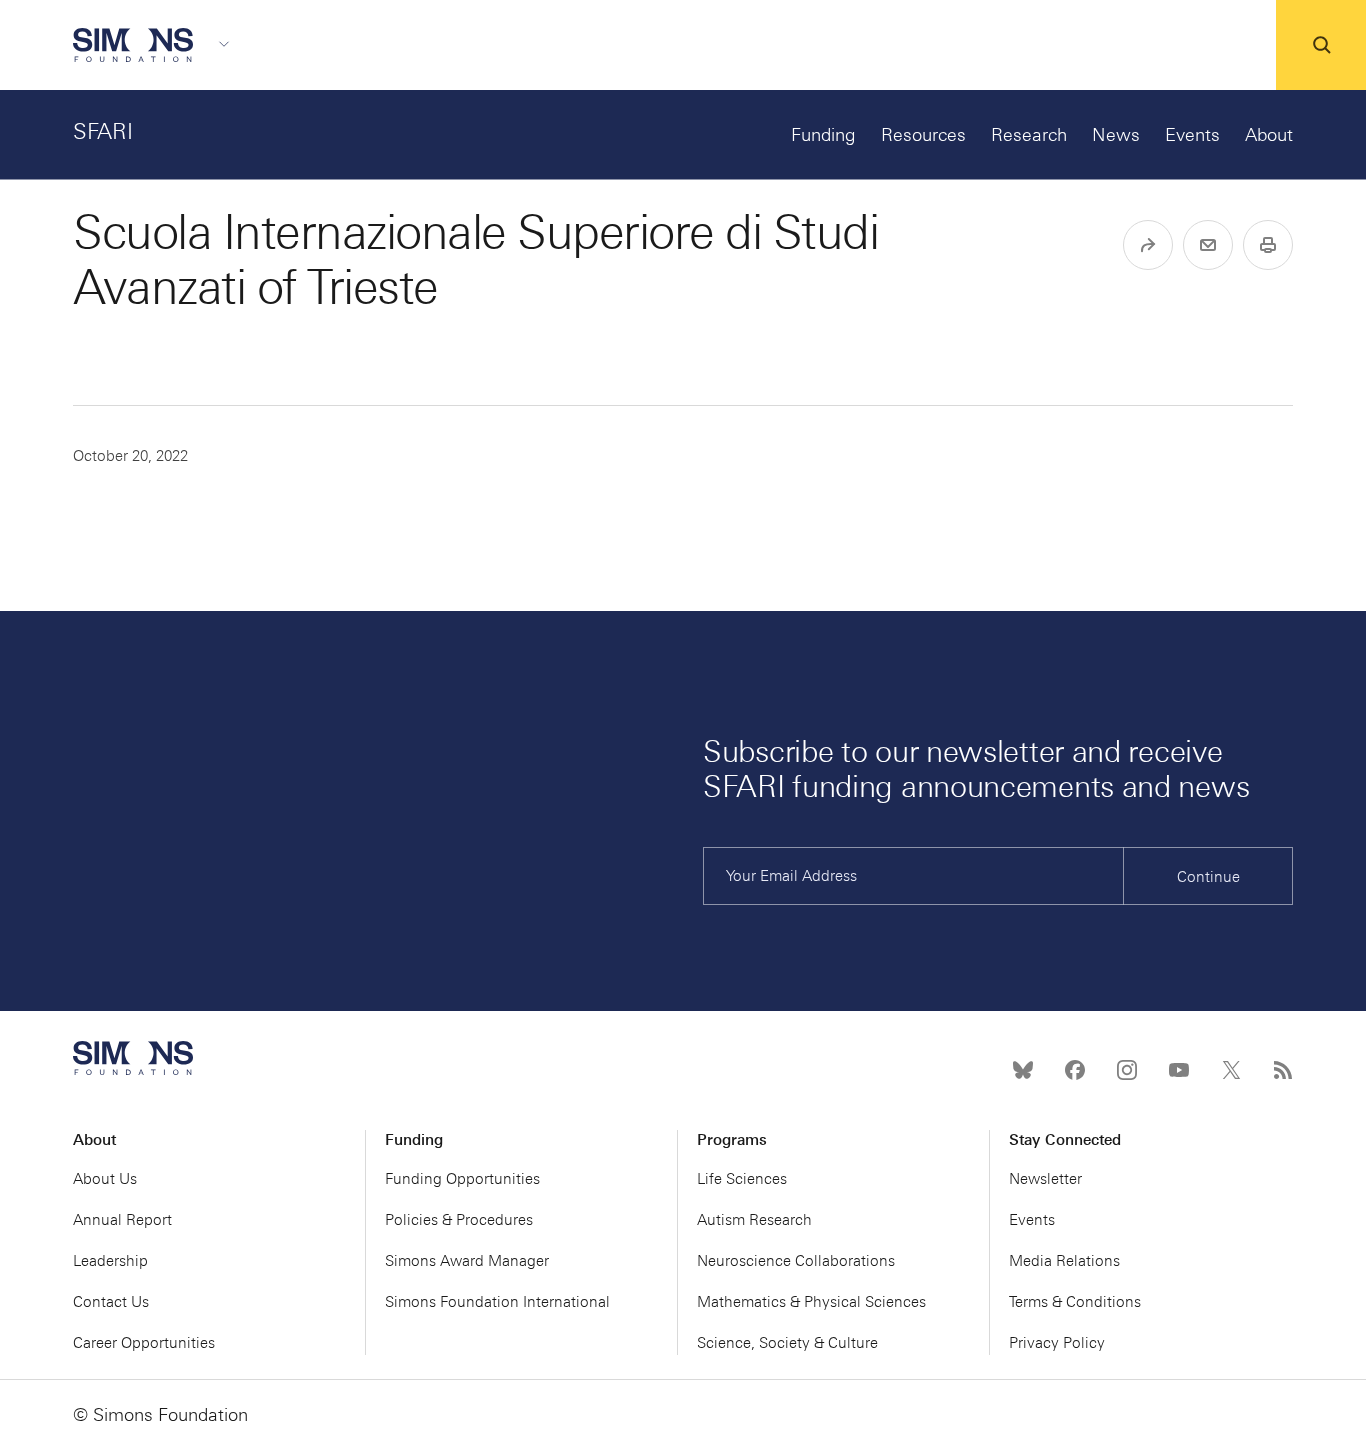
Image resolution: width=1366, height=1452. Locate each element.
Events (1192, 135)
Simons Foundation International (497, 1302)
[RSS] (1283, 1070)
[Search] (1321, 45)
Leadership (110, 1261)
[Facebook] (1075, 1070)
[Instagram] (1127, 1070)
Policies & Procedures (459, 1220)
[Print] (1268, 245)
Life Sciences (742, 1179)
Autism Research (754, 1220)
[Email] (1208, 245)
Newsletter (1045, 1179)
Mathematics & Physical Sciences (811, 1302)
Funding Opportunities (462, 1179)
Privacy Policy (1057, 1343)
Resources (923, 135)
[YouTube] (1179, 1070)
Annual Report (122, 1220)
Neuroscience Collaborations (796, 1261)
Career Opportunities (144, 1343)
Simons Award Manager (467, 1261)
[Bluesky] (1023, 1070)
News (1116, 135)
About (1269, 135)
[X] (1231, 1070)
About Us (105, 1179)
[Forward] (1148, 245)
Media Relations (1064, 1261)
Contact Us (111, 1302)
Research (1029, 135)
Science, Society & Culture (787, 1343)
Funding (823, 135)
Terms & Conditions (1075, 1302)
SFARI (103, 131)
